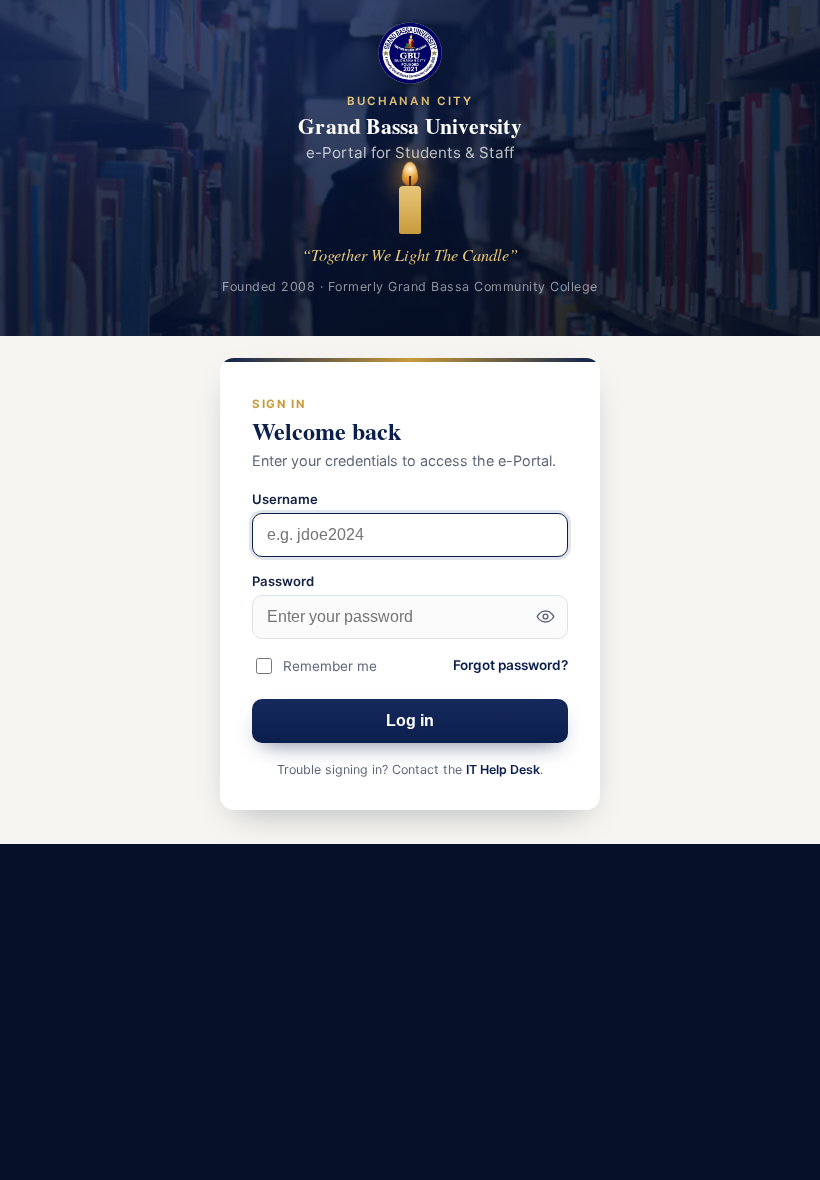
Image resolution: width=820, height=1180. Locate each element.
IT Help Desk (503, 769)
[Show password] (545, 617)
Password (283, 581)
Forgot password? (510, 665)
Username (285, 499)
